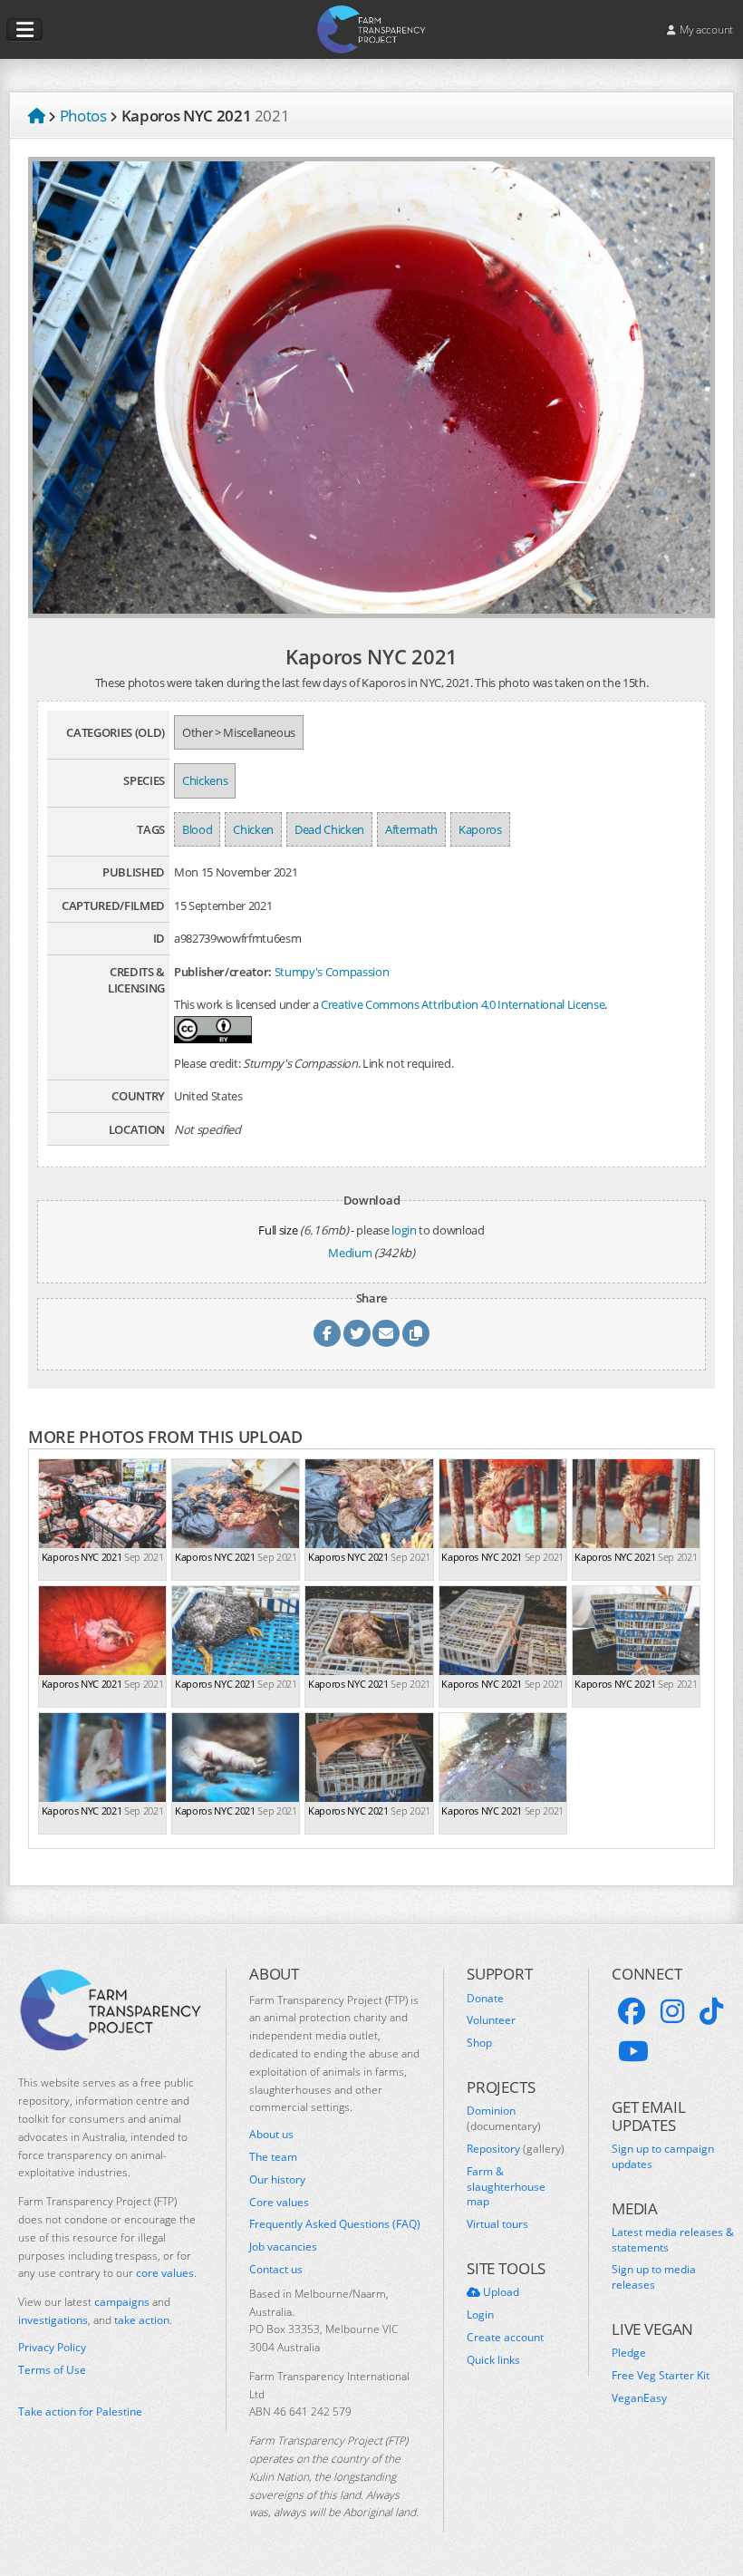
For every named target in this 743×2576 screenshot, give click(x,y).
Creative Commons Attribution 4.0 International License (463, 1004)
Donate (485, 1999)
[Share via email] (386, 1333)
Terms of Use (52, 2370)
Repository (516, 2149)
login (404, 1230)
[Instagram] (672, 2011)
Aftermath (411, 829)
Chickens (205, 780)
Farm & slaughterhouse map (506, 2187)
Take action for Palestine (80, 2411)
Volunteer (491, 2020)
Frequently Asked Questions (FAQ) (335, 2224)
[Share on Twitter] (357, 1333)
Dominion (504, 2119)
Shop (479, 2043)
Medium (350, 1253)
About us (271, 2135)
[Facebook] (632, 2011)
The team (273, 2157)
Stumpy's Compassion (332, 972)
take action (142, 2320)
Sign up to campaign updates (663, 2157)
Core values (279, 2203)
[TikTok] (711, 2011)
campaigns (122, 2302)
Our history (277, 2180)
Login (480, 2315)
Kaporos (480, 829)
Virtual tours (497, 2224)
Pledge (629, 2353)
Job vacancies (283, 2247)
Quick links (493, 2360)
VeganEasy (639, 2398)
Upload (500, 2292)
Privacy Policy (52, 2348)
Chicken (253, 829)
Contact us (276, 2270)
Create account (505, 2338)
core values (165, 2273)
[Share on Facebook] (327, 1333)
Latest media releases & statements (673, 2240)
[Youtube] (633, 2051)
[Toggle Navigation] (24, 30)
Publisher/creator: (223, 972)
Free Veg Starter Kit (661, 2376)
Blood (197, 829)
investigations (53, 2320)
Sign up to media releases (654, 2277)
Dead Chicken (329, 829)
